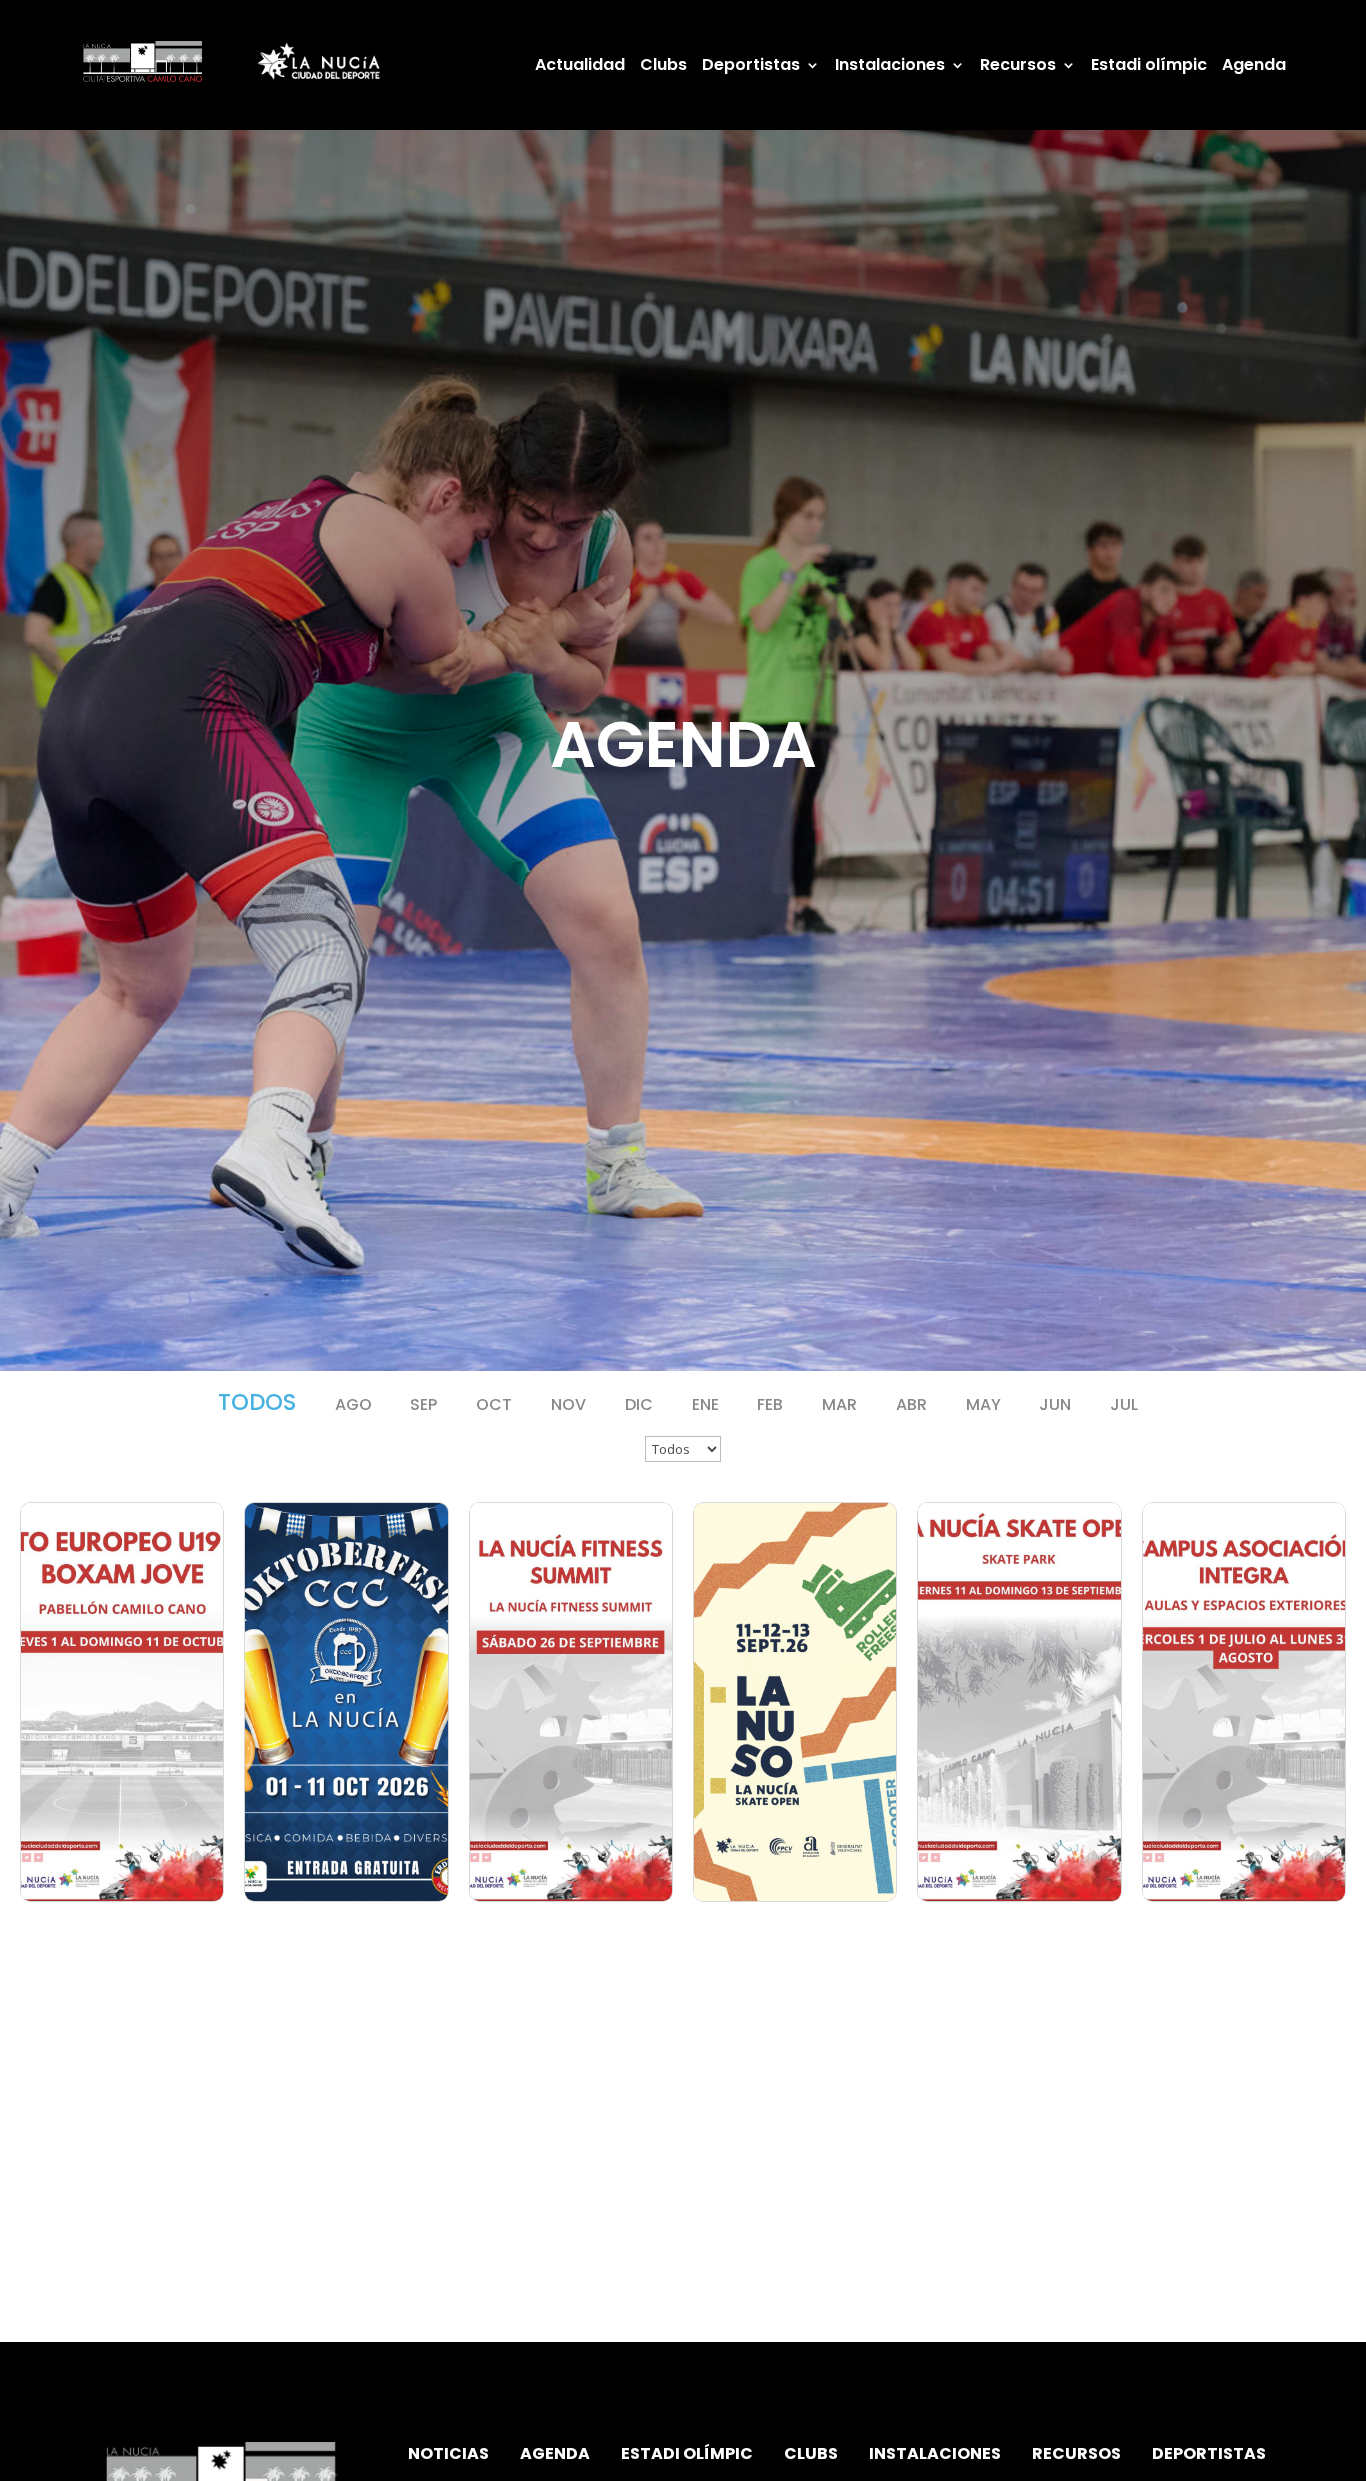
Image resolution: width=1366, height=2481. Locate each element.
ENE (705, 1404)
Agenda (1254, 67)
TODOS (257, 1402)
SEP (423, 1404)
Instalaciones (890, 67)
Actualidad (580, 67)
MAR (839, 1404)
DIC (639, 1404)
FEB (770, 1404)
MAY (983, 1404)
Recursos (1018, 67)
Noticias (448, 2453)
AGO (353, 1404)
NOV (568, 1404)
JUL (1124, 1404)
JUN (1055, 1404)
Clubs (663, 67)
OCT (494, 1404)
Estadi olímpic (1149, 67)
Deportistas (751, 67)
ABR (911, 1404)
